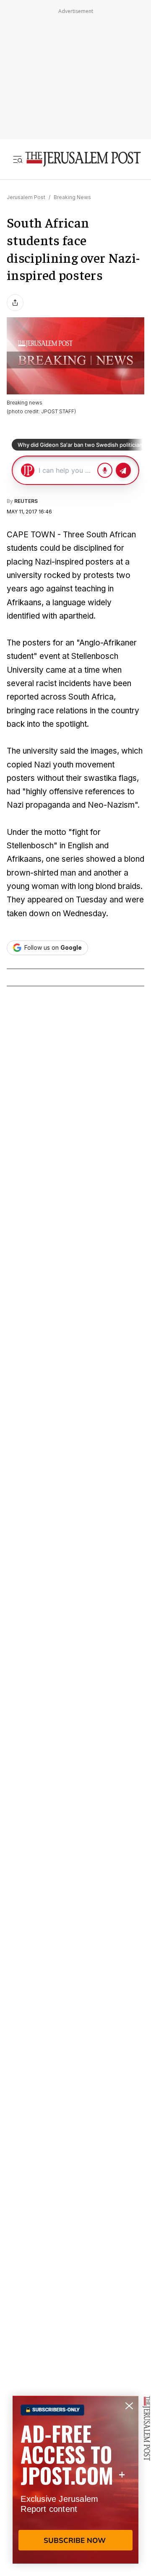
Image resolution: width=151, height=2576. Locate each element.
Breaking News (72, 197)
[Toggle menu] (18, 159)
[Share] (15, 303)
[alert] (75, 2480)
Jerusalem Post (26, 197)
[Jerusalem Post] (83, 159)
